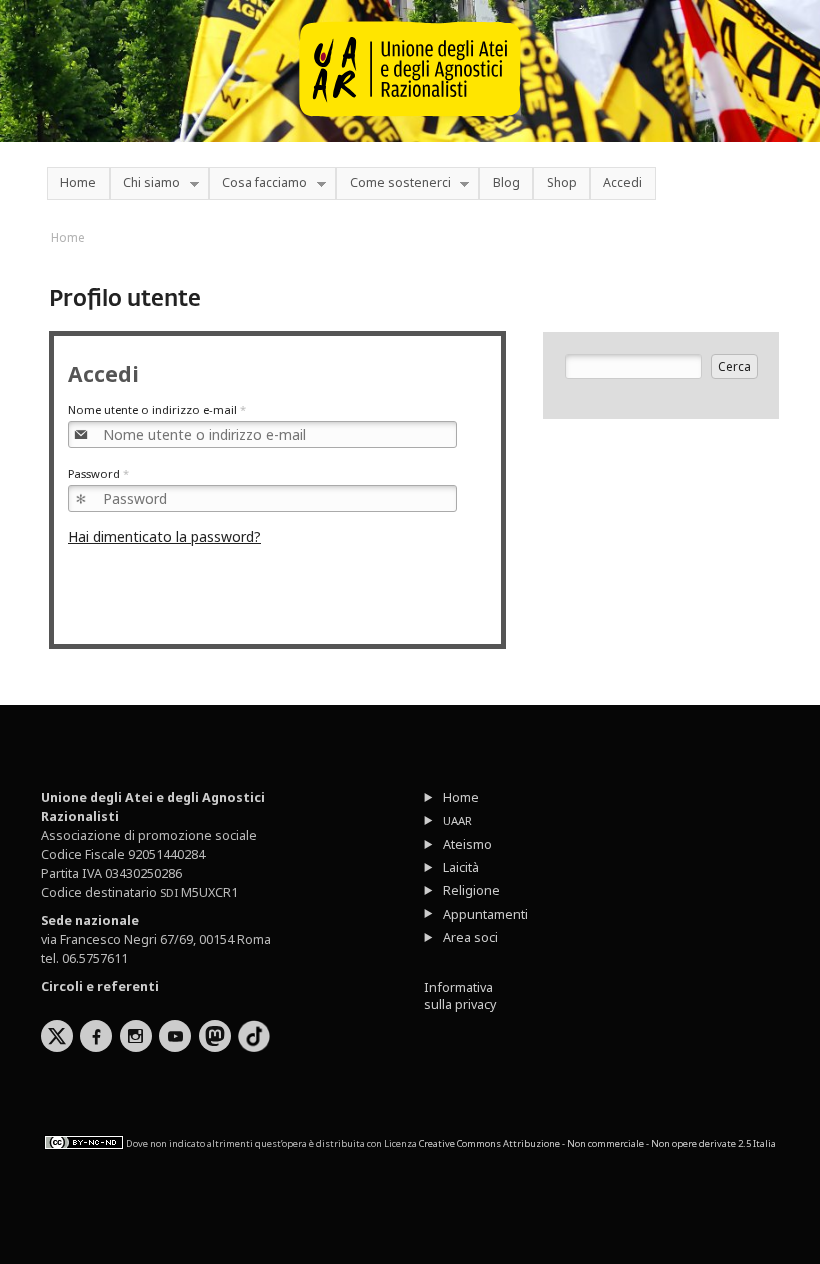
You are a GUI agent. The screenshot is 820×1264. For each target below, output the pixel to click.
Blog (506, 182)
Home (78, 182)
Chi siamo (145, 183)
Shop (562, 182)
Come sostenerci (393, 183)
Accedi (622, 182)
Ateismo (467, 844)
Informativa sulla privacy (460, 996)
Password (98, 473)
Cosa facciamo (258, 183)
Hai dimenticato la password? (164, 536)
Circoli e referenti (100, 986)
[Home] (410, 125)
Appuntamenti (485, 914)
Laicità (461, 867)
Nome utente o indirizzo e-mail (157, 409)
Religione (471, 890)
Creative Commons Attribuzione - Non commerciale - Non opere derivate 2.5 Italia (597, 1143)
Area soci (470, 937)
